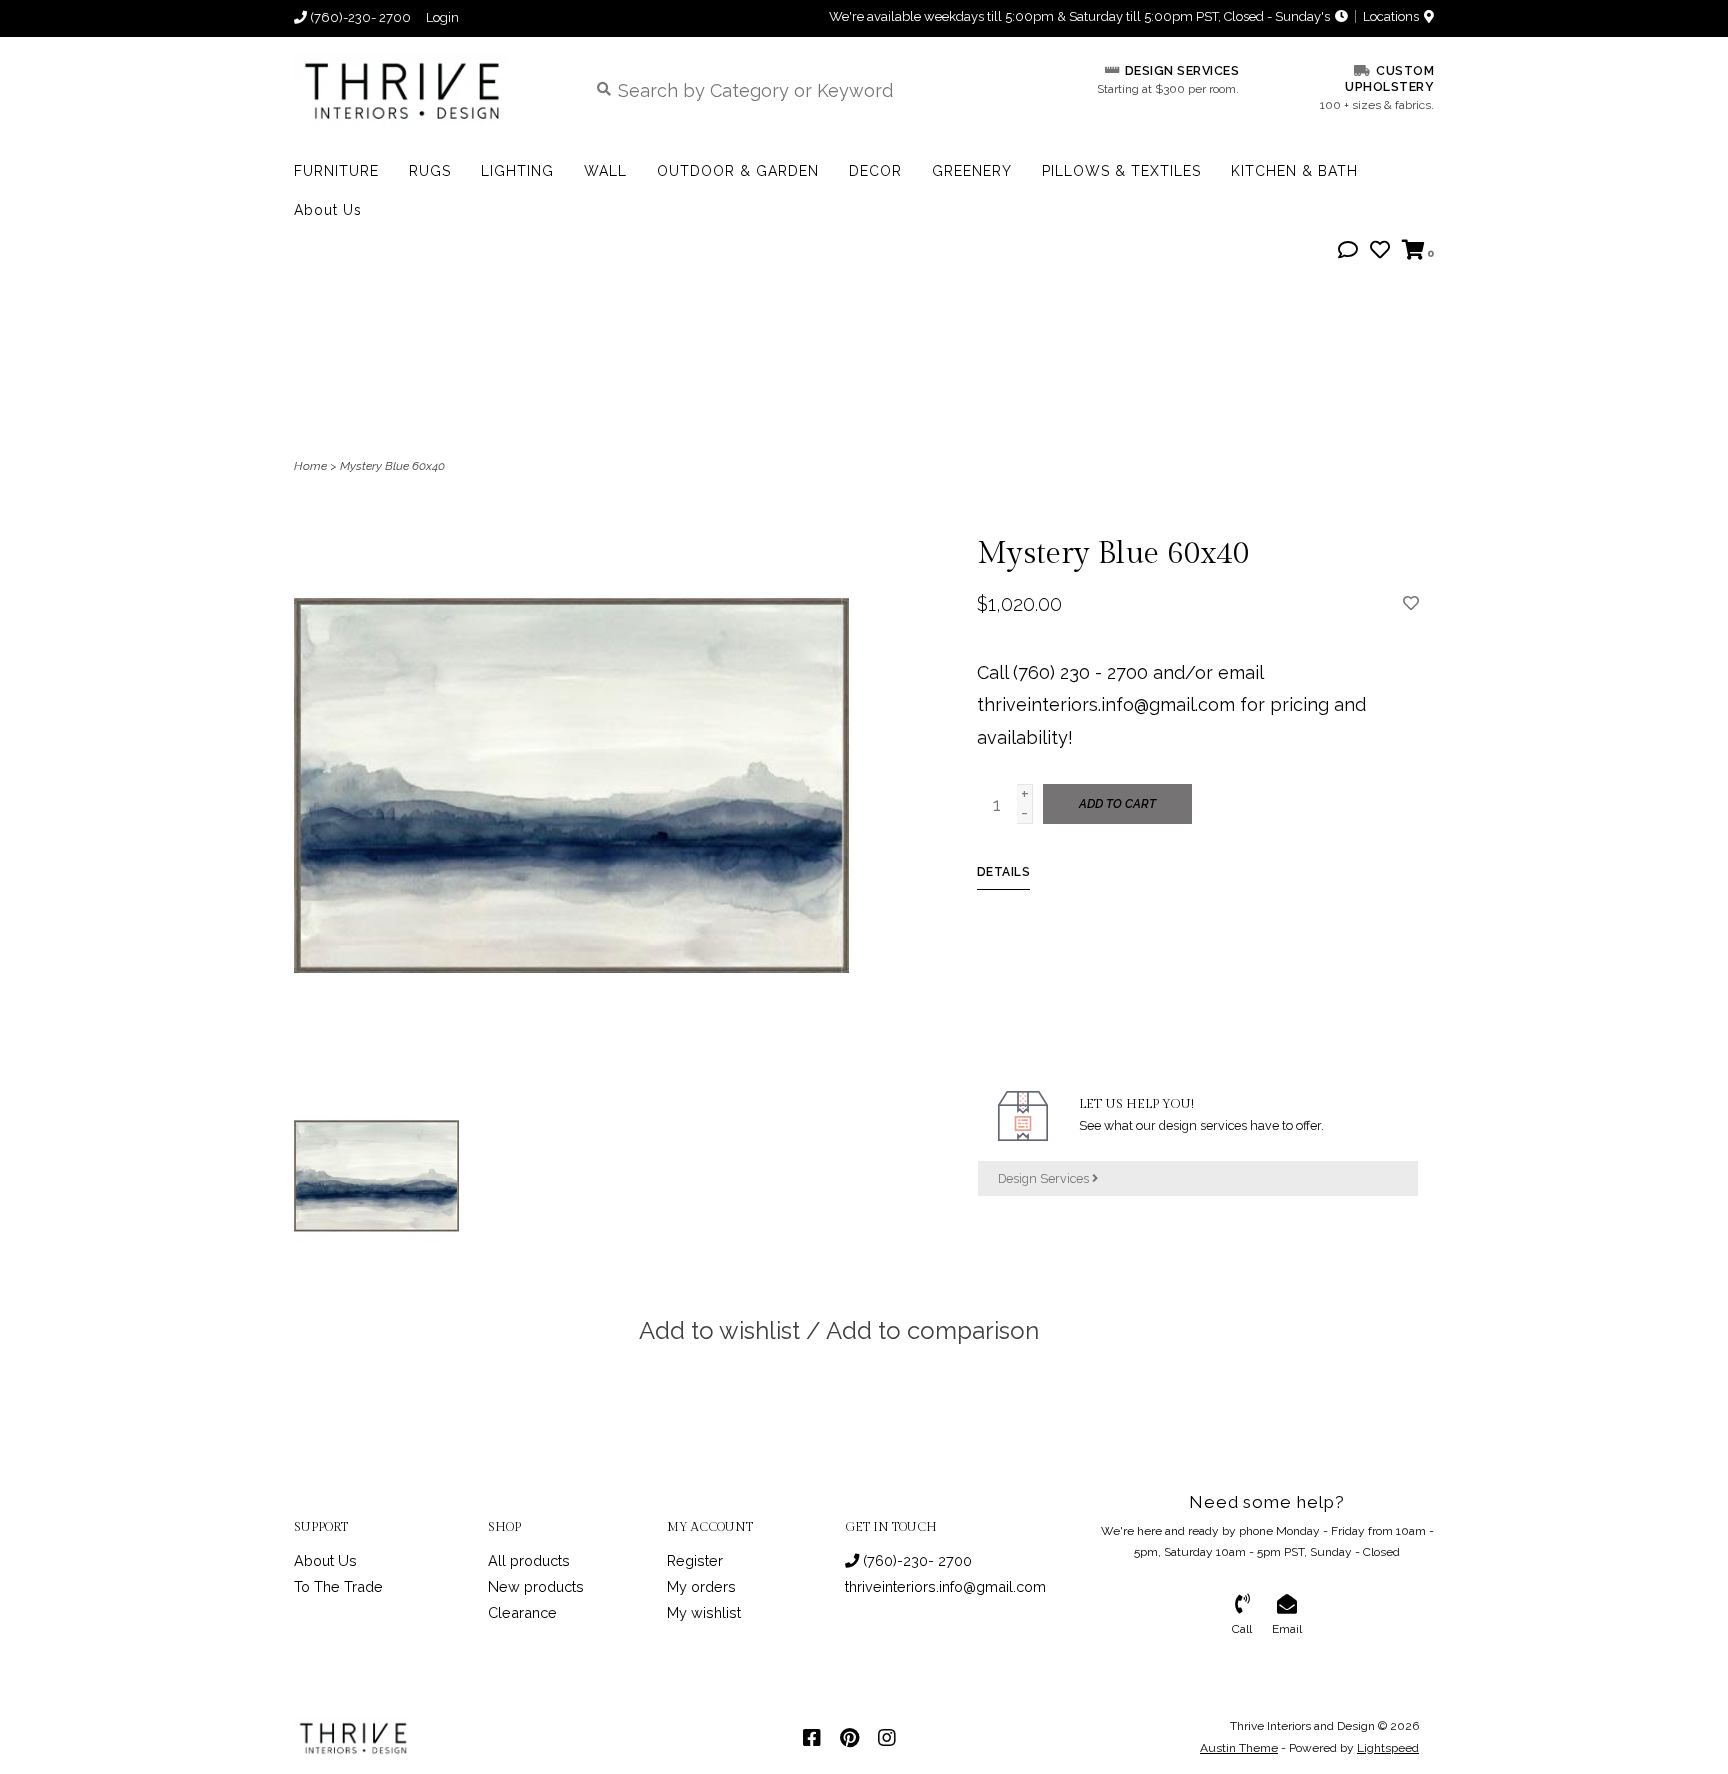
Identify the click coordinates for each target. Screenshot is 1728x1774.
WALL (605, 171)
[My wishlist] (1380, 250)
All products (529, 1560)
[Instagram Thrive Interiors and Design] (887, 1738)
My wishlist (704, 1612)
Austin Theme (1239, 1748)
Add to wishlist (719, 1330)
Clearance (522, 1612)
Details (1004, 872)
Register (695, 1560)
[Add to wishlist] (1411, 602)
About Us (328, 210)
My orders (701, 1586)
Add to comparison (932, 1330)
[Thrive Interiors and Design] (425, 89)
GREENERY (972, 171)
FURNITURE (336, 171)
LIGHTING (517, 171)
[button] (1348, 250)
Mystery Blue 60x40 (392, 466)
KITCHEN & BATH (1294, 171)
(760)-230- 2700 (915, 1560)
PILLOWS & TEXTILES (1121, 171)
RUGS (430, 171)
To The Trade (338, 1586)
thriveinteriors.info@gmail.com (945, 1586)
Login (442, 17)
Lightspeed (1388, 1748)
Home (310, 466)
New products (536, 1586)
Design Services (1045, 1178)
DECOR (875, 171)
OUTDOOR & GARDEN (738, 171)
